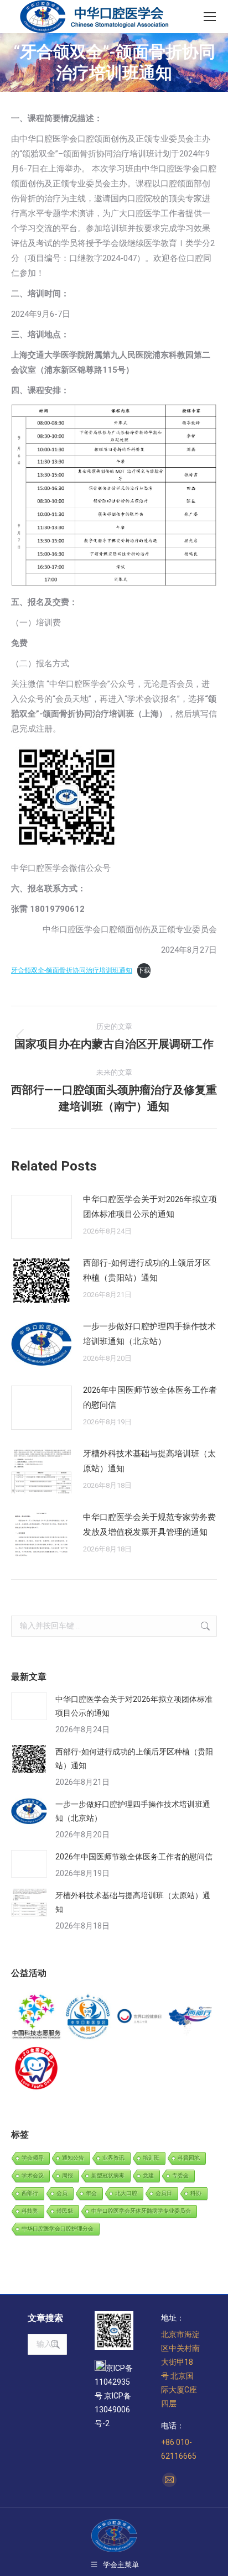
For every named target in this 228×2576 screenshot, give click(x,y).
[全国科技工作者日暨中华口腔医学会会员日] (88, 2017)
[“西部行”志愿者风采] (37, 2017)
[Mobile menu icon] (210, 17)
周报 (68, 2175)
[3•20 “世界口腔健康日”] (140, 2017)
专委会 (180, 2175)
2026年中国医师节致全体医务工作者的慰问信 (150, 1397)
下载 (144, 970)
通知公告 (73, 2158)
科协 (196, 2193)
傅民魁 (65, 2211)
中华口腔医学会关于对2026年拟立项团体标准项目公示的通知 (150, 1207)
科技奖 (30, 2211)
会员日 (164, 2193)
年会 (91, 2193)
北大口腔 (126, 2193)
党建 (148, 2175)
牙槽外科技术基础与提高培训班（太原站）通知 (149, 1461)
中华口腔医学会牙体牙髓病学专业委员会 (141, 2211)
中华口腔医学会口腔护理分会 (58, 2228)
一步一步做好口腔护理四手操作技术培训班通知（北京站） (149, 1334)
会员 (62, 2193)
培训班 (151, 2158)
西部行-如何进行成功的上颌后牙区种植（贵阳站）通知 (147, 1270)
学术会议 (33, 2175)
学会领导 (33, 2158)
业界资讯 (113, 2158)
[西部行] (191, 2017)
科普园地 (189, 2158)
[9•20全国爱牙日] (37, 2069)
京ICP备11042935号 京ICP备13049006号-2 (114, 2396)
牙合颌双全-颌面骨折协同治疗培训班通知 (72, 970)
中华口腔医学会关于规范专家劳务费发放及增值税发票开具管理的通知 (149, 1525)
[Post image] (42, 1217)
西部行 (30, 2193)
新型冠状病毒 (108, 2175)
